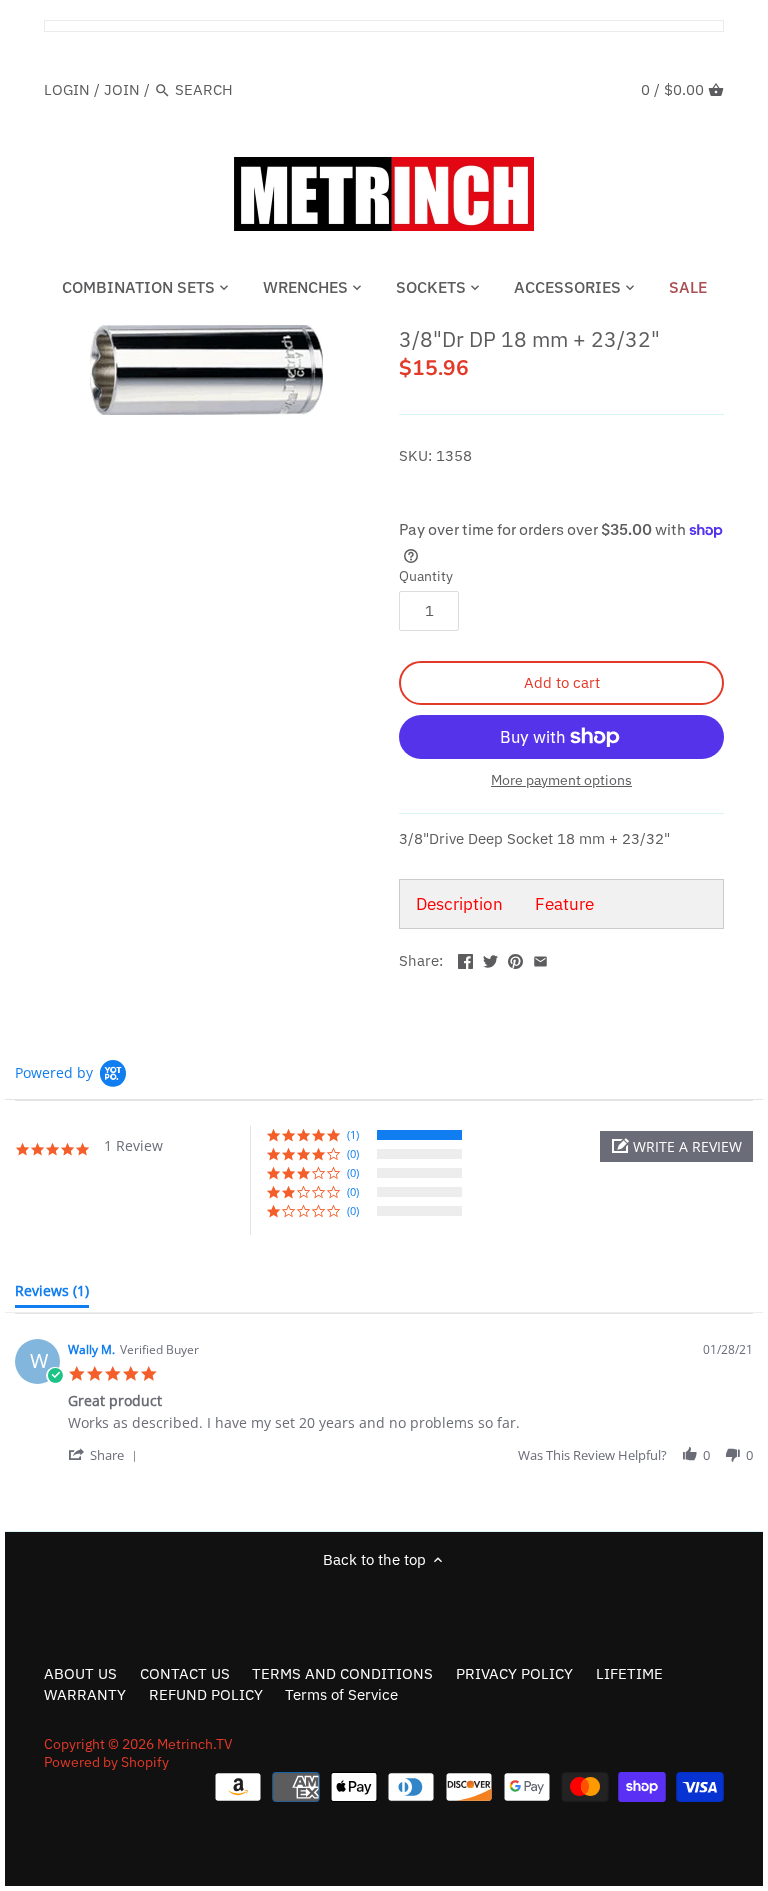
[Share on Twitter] (490, 958)
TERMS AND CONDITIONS (342, 1673)
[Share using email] (540, 958)
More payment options (561, 780)
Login (67, 89)
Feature (564, 904)
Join (122, 89)
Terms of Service (341, 1694)
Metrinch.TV (195, 1744)
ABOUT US (80, 1673)
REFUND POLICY (206, 1694)
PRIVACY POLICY (514, 1673)
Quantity (426, 576)
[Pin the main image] (515, 958)
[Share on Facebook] (465, 958)
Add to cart (562, 682)
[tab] (52, 1295)
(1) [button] (353, 1134)
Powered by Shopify (106, 1762)
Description (459, 904)
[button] (676, 1146)
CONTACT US (185, 1673)
